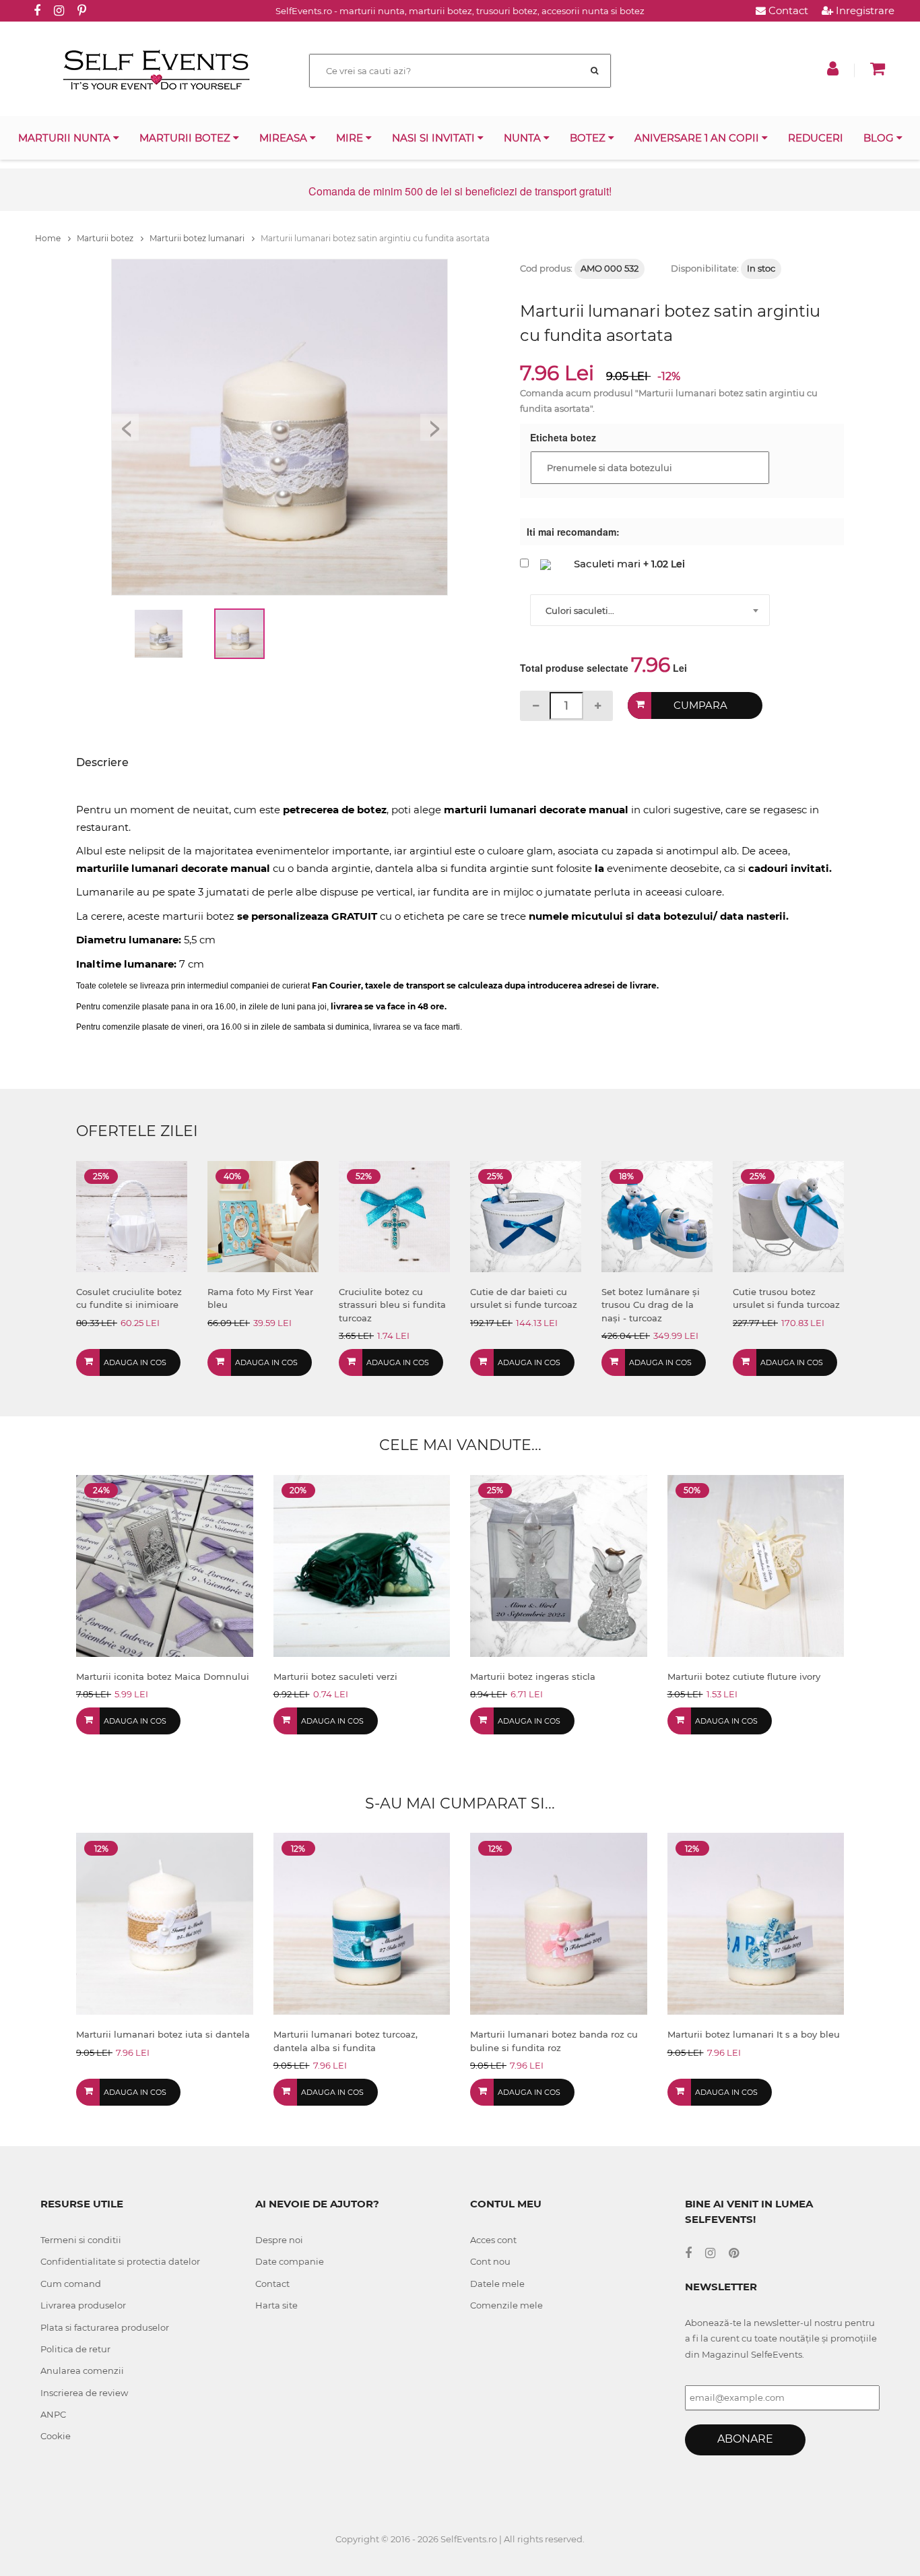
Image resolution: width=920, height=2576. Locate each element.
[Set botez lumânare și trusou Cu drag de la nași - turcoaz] (657, 1215)
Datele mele (497, 2284)
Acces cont (493, 2240)
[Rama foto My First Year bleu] (263, 1215)
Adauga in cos (135, 1362)
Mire (351, 138)
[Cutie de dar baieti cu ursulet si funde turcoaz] (526, 1215)
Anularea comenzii (82, 2370)
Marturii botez (186, 138)
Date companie (290, 2261)
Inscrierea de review (84, 2393)
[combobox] (650, 610)
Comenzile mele (506, 2305)
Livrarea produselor (83, 2305)
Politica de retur (75, 2349)
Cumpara (700, 705)
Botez (589, 138)
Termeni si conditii (81, 2240)
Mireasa (285, 138)
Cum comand (71, 2284)
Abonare (745, 2439)
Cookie (56, 2436)
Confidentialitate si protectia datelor (120, 2261)
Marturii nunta (66, 138)
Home (49, 238)
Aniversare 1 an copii (698, 138)
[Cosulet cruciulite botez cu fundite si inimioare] (132, 1215)
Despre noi (279, 2240)
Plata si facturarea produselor (105, 2327)
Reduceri (816, 138)
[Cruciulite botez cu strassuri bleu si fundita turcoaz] (394, 1215)
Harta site (276, 2305)
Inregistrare (864, 10)
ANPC (53, 2414)
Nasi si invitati (435, 138)
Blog (880, 138)
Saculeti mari (607, 564)
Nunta (524, 138)
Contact (787, 10)
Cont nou (490, 2261)
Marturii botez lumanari (198, 238)
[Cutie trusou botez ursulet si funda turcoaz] (788, 1215)
